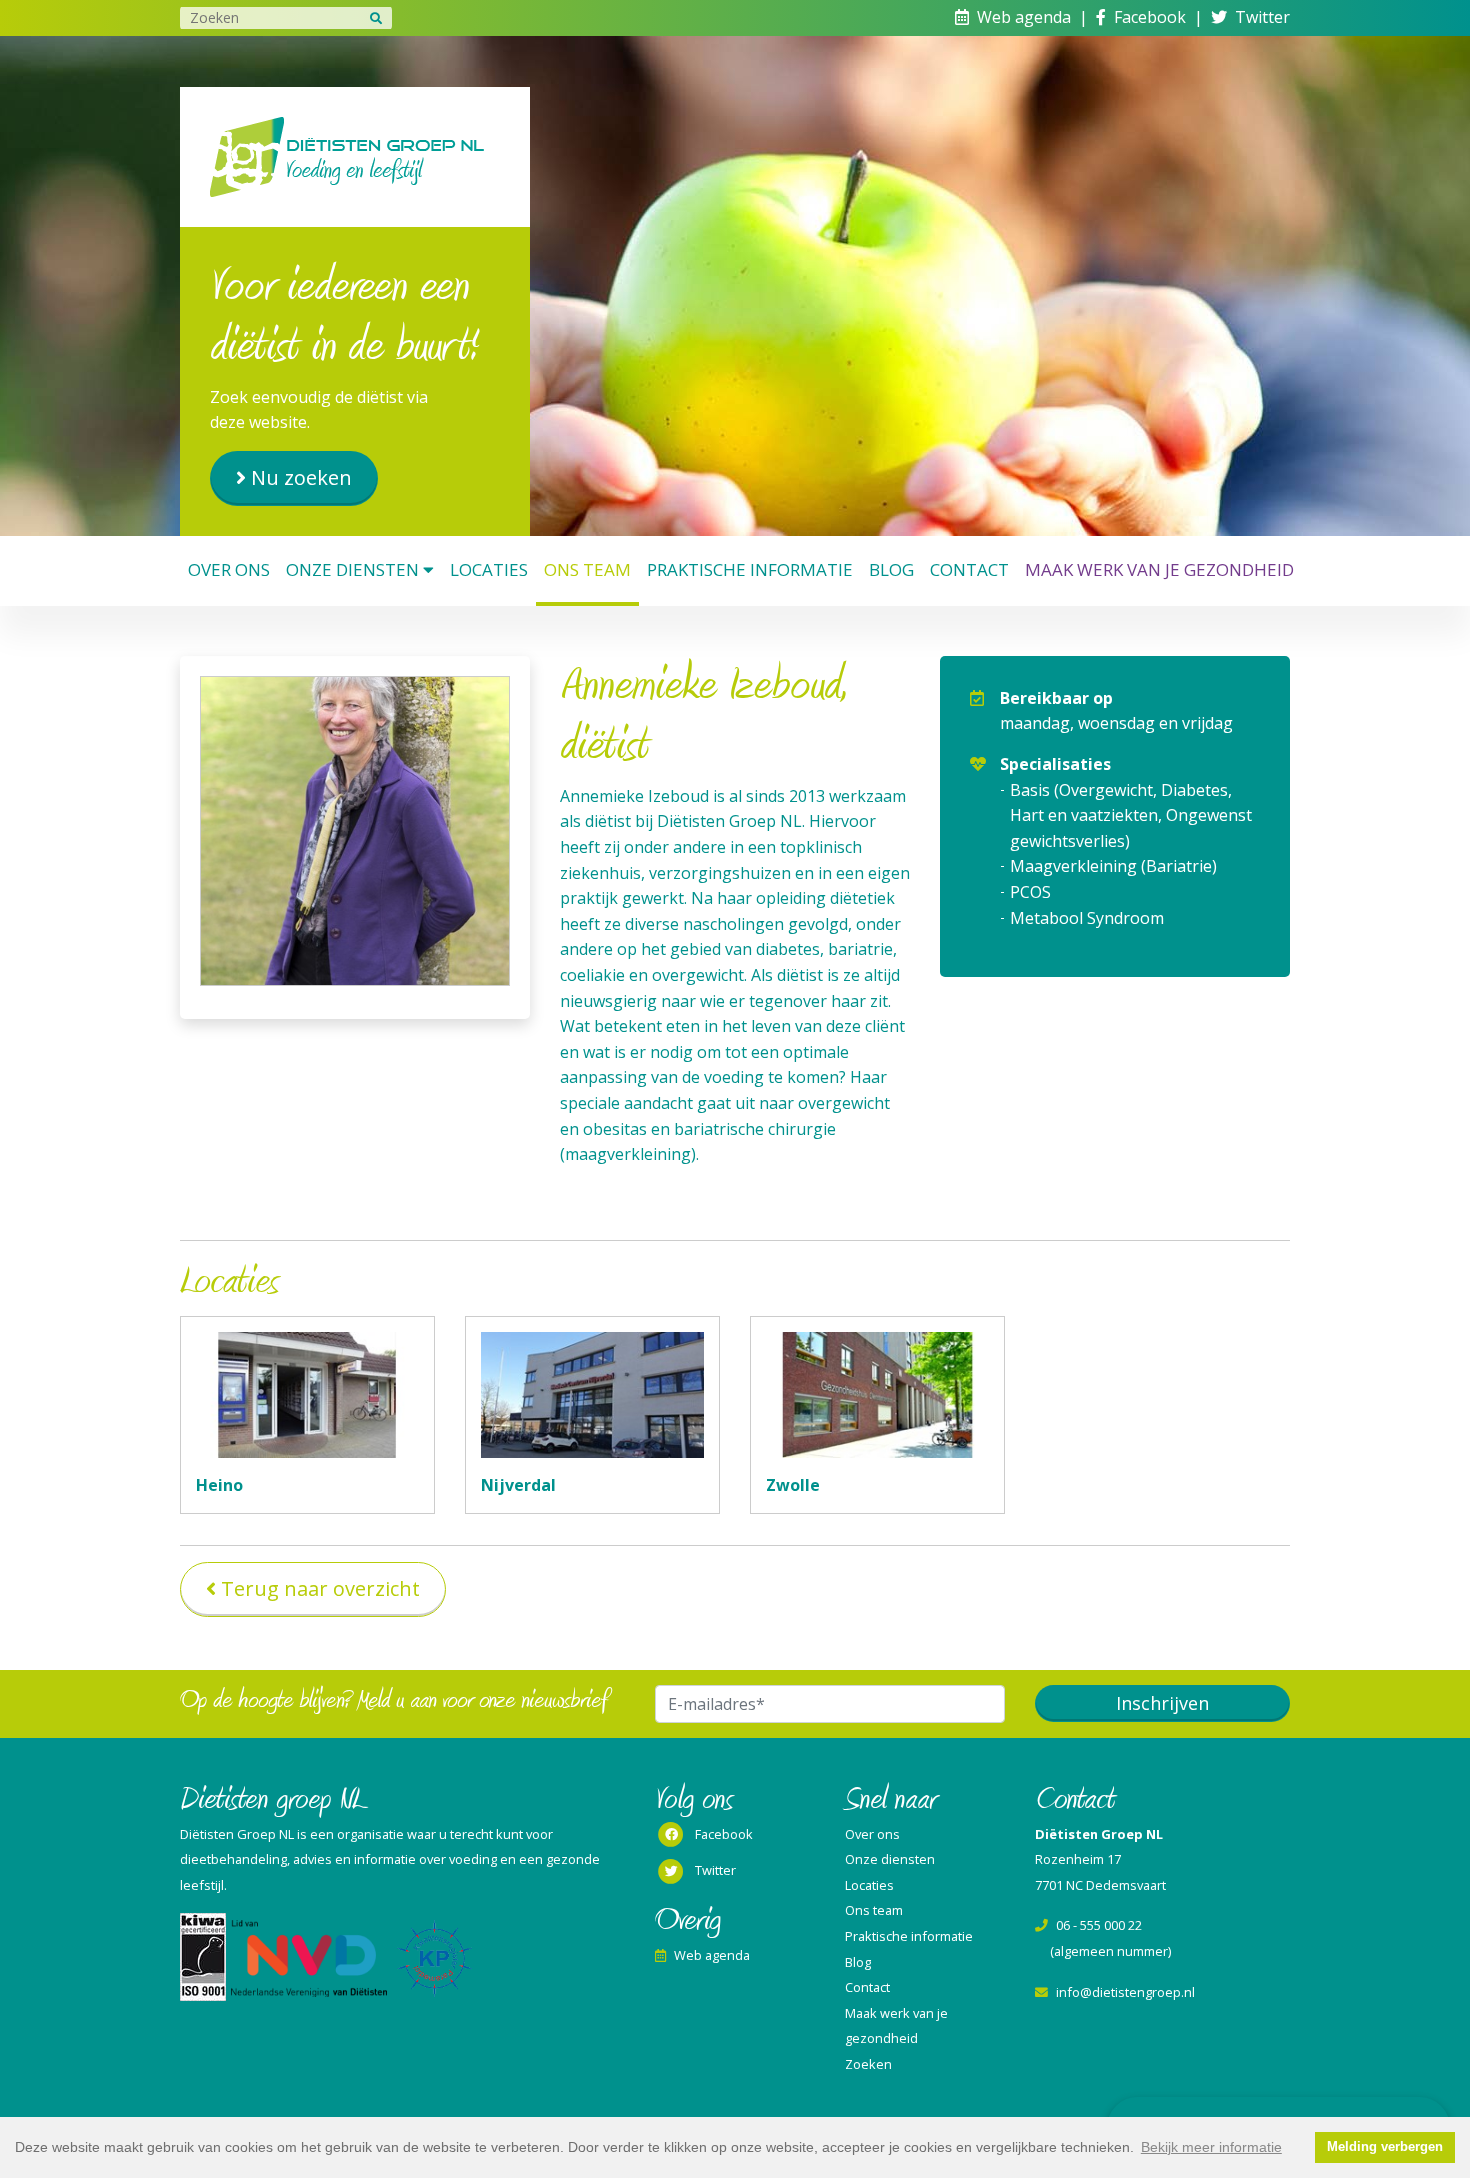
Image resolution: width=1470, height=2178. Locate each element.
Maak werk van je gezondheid (1159, 569)
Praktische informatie (750, 569)
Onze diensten (352, 569)
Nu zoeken (301, 477)
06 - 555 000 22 (1099, 1925)
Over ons (229, 569)
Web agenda (1024, 17)
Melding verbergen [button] (1385, 2147)
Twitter (1262, 17)
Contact (969, 569)
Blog (891, 569)
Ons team (587, 569)
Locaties (489, 569)
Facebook (1150, 17)
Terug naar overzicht (320, 1588)
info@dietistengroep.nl (1125, 1992)
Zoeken (868, 2064)
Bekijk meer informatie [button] (1211, 2147)
